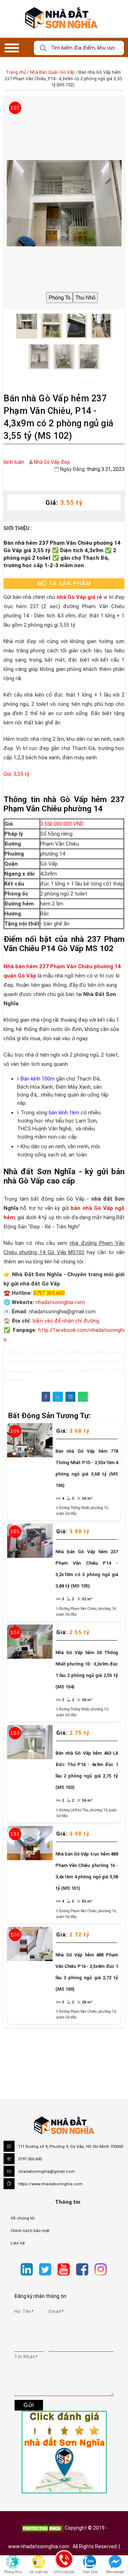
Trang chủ (16, 72)
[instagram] (101, 2270)
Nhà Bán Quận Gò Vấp (52, 72)
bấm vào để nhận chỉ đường (66, 1321)
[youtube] (64, 2270)
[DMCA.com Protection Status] (42, 2528)
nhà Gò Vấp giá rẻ (79, 597)
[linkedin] (27, 2270)
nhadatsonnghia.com (60, 1302)
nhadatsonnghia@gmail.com (46, 2172)
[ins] (113, 2271)
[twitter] (45, 2270)
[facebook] (82, 2270)
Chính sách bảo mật (30, 2231)
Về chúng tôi (23, 2218)
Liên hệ (18, 2243)
